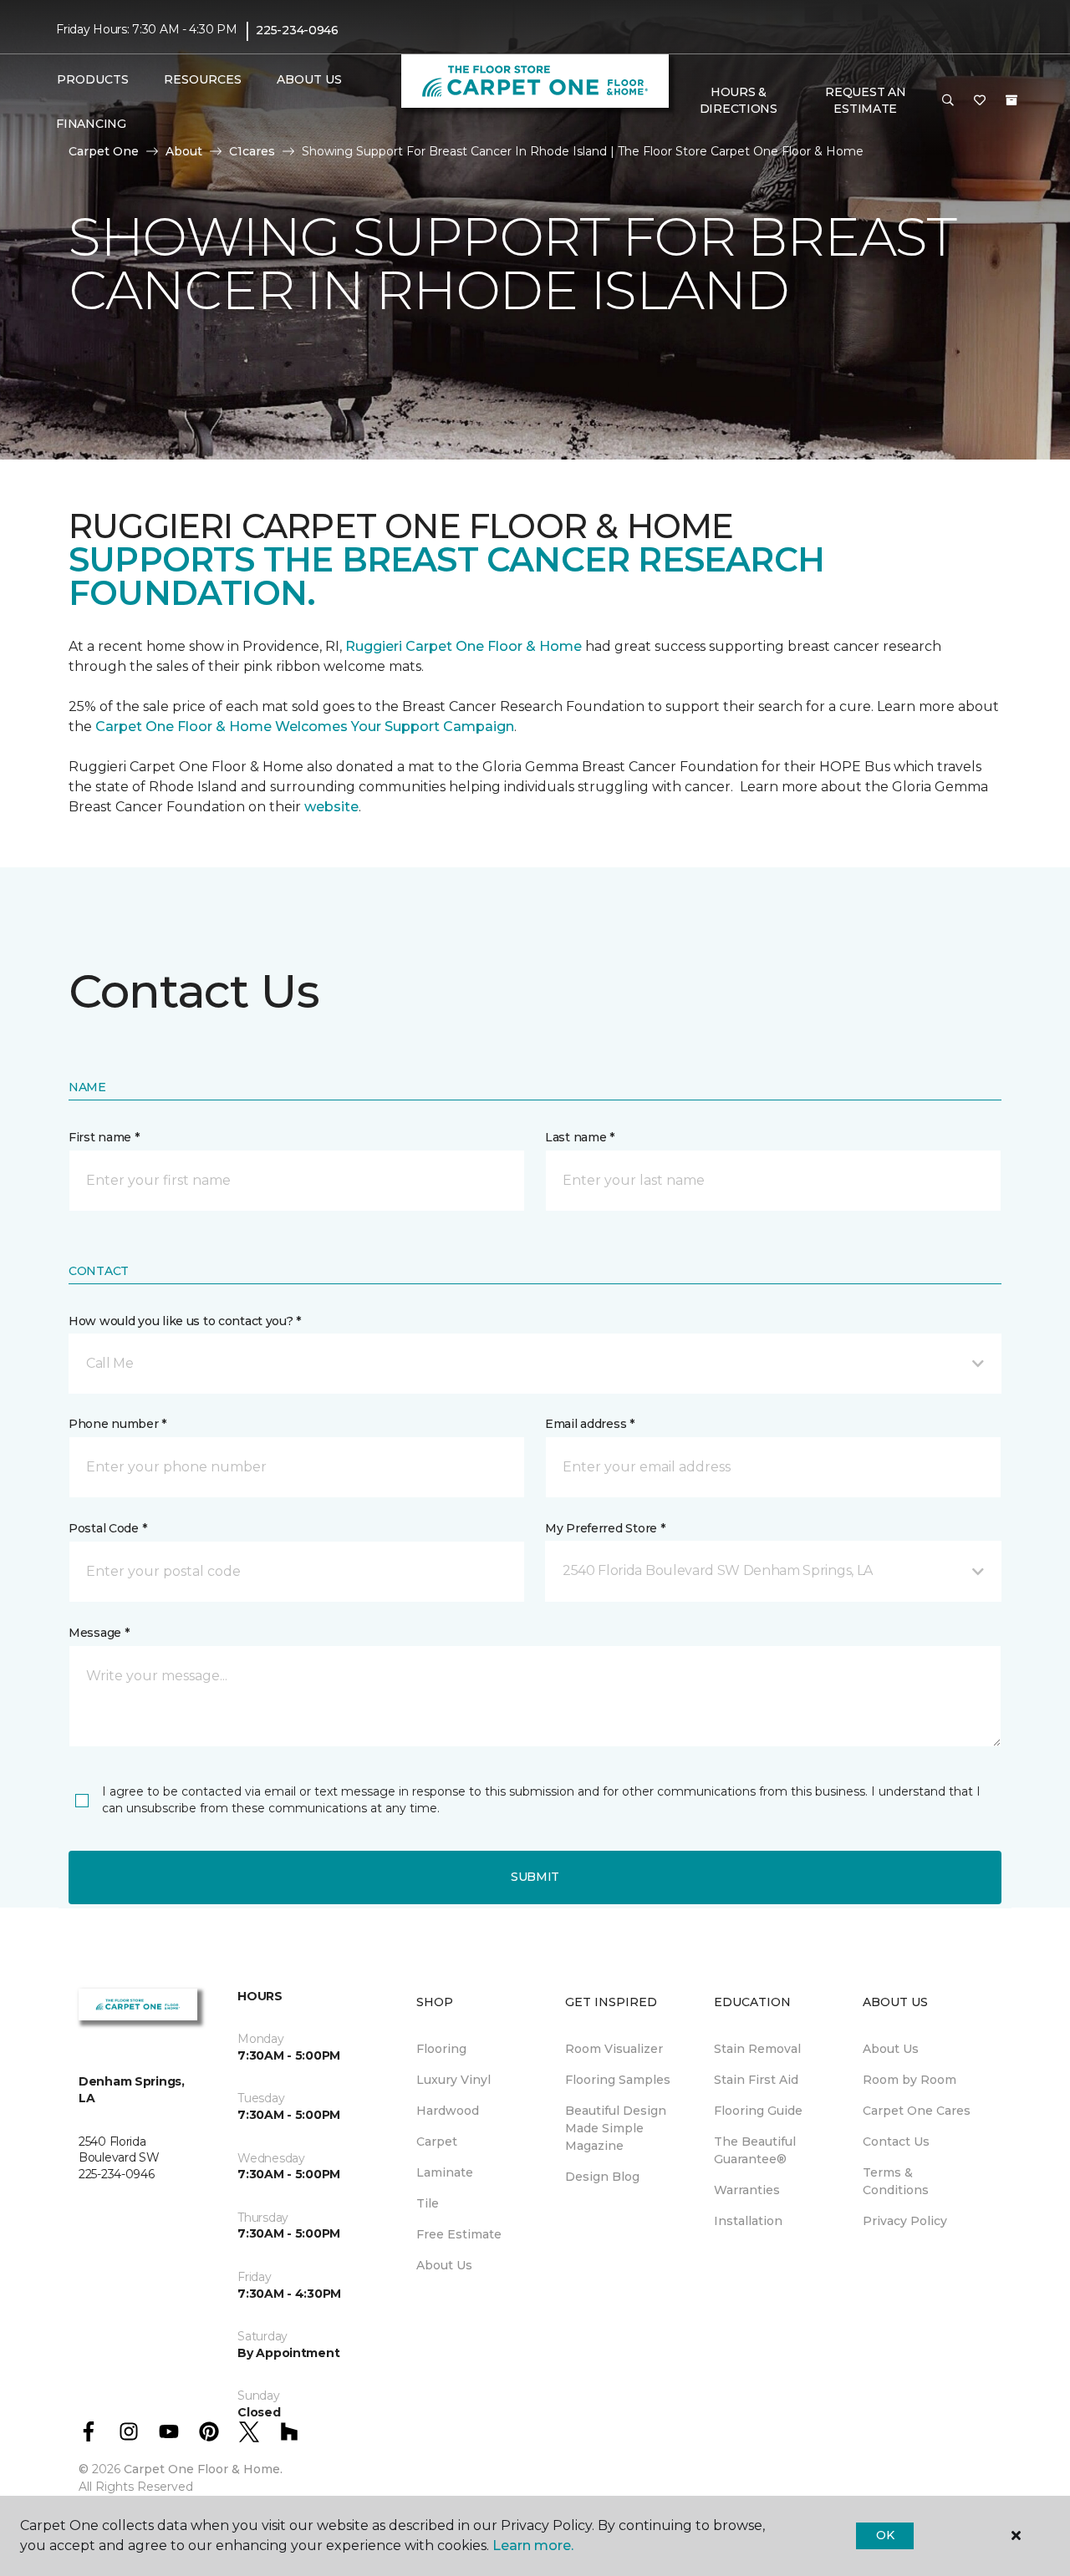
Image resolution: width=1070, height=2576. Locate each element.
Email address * (590, 1424)
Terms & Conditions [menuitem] (896, 2181)
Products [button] (93, 79)
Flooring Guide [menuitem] (758, 2111)
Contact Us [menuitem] (896, 2142)
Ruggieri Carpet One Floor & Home (464, 646)
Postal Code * (107, 1528)
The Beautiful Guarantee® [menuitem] (755, 2150)
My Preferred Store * (605, 1528)
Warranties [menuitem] (747, 2190)
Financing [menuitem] (91, 124)
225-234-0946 (297, 30)
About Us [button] (309, 79)
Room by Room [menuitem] (909, 2080)
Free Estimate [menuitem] (459, 2234)
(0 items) (1011, 100)
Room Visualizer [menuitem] (614, 2049)
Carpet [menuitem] (437, 2142)
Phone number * (117, 1424)
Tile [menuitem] (428, 2203)
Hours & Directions (739, 100)
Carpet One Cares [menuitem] (917, 2111)
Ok (885, 2535)
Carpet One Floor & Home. (203, 2469)
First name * (104, 1137)
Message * (99, 1633)
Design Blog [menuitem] (602, 2177)
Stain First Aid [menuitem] (756, 2080)
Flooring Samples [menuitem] (618, 2080)
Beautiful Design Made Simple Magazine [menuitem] (616, 2128)
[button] (948, 101)
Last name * (580, 1137)
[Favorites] (980, 101)
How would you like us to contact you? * (185, 1321)
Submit (535, 1877)
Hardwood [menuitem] (448, 2111)
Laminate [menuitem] (445, 2172)
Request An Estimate (865, 100)
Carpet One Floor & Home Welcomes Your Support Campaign (305, 727)
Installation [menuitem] (748, 2221)
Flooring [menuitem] (441, 2049)
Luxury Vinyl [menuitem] (453, 2080)
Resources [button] (203, 79)
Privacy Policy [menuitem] (905, 2221)
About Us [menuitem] (444, 2265)
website (331, 807)
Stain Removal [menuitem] (757, 2049)
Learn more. (533, 2546)
